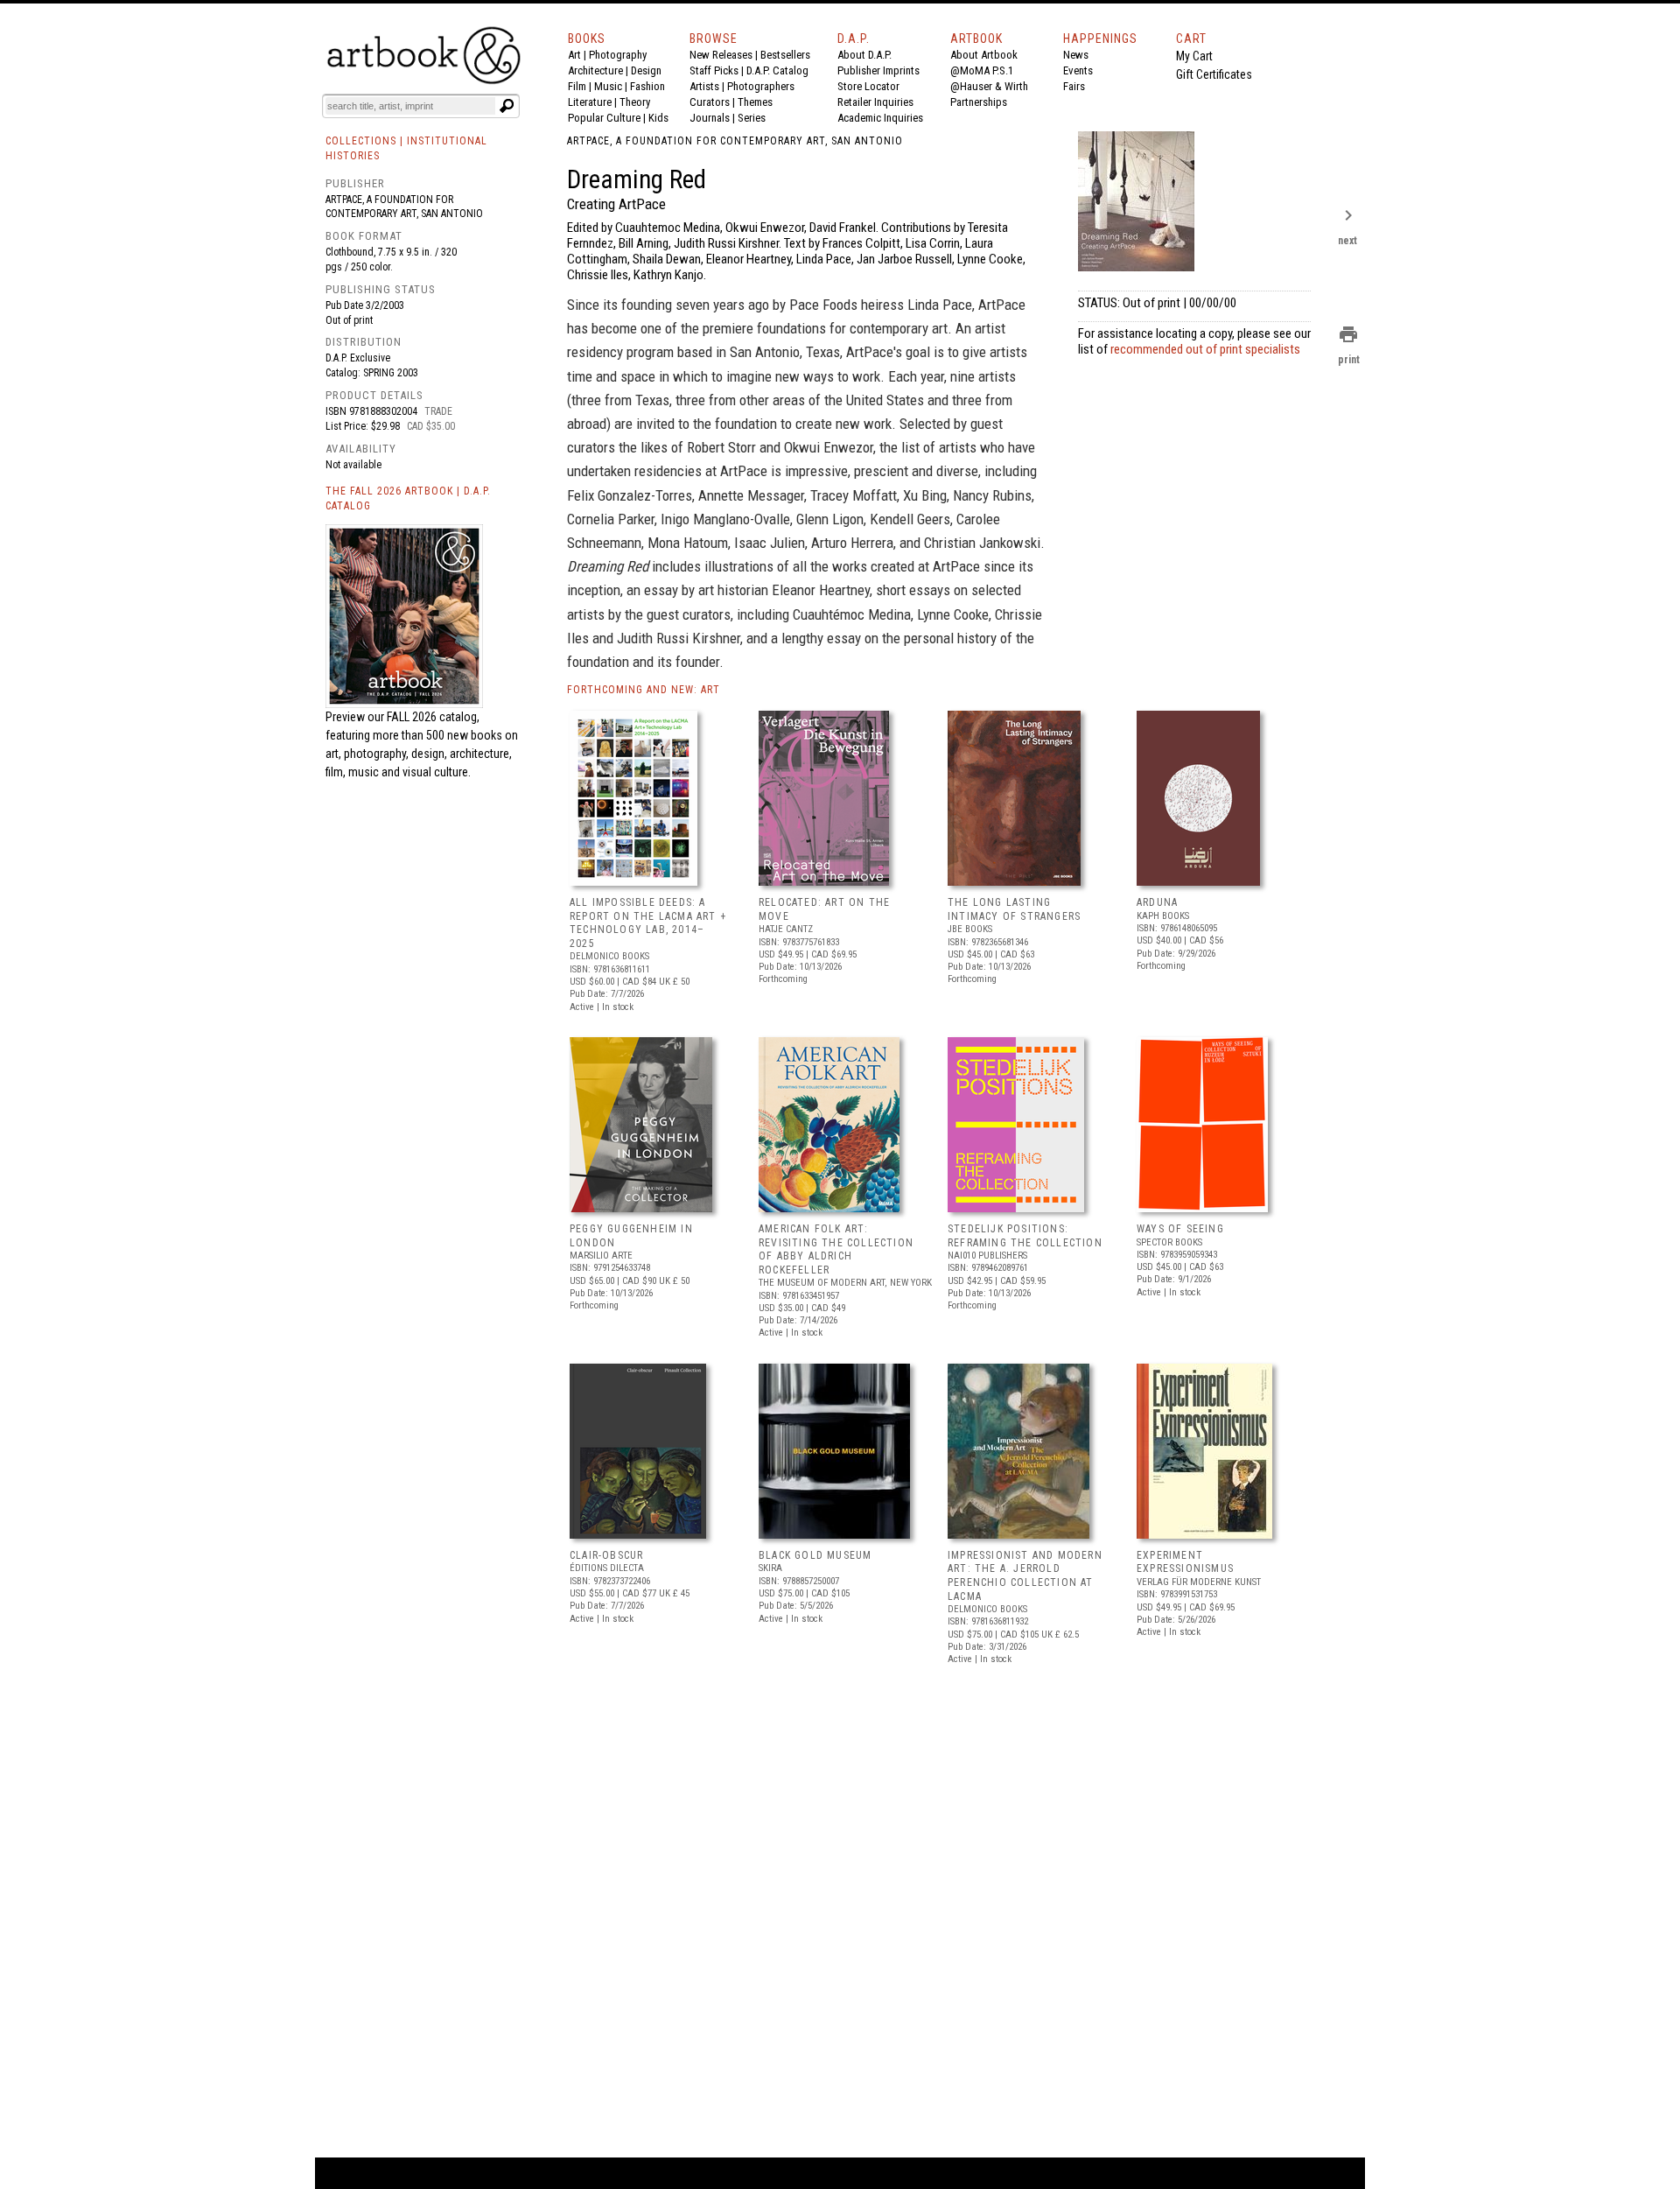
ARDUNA (1157, 902)
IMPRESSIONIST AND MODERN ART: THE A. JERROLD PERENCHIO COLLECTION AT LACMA (1025, 1576)
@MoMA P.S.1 (982, 70)
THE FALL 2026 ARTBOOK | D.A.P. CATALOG (408, 498)
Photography (618, 55)
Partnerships (979, 102)
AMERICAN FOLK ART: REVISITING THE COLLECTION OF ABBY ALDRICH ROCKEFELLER (836, 1249)
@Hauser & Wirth (989, 86)
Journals (710, 118)
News (1076, 55)
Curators (710, 102)
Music (608, 86)
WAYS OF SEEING (1180, 1229)
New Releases (721, 55)
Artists (704, 86)
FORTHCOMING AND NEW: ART (644, 690)
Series (752, 118)
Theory (635, 102)
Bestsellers (785, 55)
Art (574, 55)
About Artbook (984, 55)
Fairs (1074, 86)
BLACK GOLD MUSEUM (815, 1555)
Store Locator (868, 86)
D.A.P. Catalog (777, 70)
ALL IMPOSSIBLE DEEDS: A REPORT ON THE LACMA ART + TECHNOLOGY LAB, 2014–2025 (648, 923)
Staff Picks (714, 70)
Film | (581, 86)
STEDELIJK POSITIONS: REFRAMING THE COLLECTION (1025, 1236)
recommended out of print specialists (1205, 349)
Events (1078, 70)
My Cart (1194, 56)
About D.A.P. (864, 55)
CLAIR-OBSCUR (606, 1555)
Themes (755, 102)
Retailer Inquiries (875, 102)
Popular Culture (604, 118)
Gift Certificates (1214, 74)
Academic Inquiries (880, 118)
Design (646, 70)
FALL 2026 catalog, (433, 717)
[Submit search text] (507, 106)
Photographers (761, 86)
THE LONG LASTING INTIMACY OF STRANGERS (1014, 909)
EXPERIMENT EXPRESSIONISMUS (1185, 1562)
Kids (658, 118)
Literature (590, 102)
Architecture (595, 70)
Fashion (647, 86)
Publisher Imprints (878, 70)
